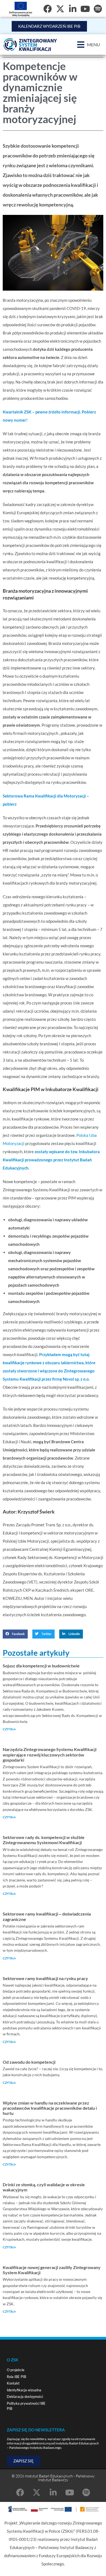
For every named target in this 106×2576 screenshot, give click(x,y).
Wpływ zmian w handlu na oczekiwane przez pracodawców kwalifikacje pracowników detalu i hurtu (50, 2108)
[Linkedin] (73, 9)
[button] (89, 45)
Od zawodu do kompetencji (29, 2062)
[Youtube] (85, 9)
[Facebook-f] (48, 9)
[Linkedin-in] (53, 2493)
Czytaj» (9, 1729)
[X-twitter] (60, 9)
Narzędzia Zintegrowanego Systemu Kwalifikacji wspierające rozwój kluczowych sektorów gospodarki (50, 1754)
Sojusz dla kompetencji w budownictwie (41, 1666)
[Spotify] (98, 9)
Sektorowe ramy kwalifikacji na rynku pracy (45, 1978)
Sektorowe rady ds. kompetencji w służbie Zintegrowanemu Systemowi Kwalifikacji (44, 1840)
